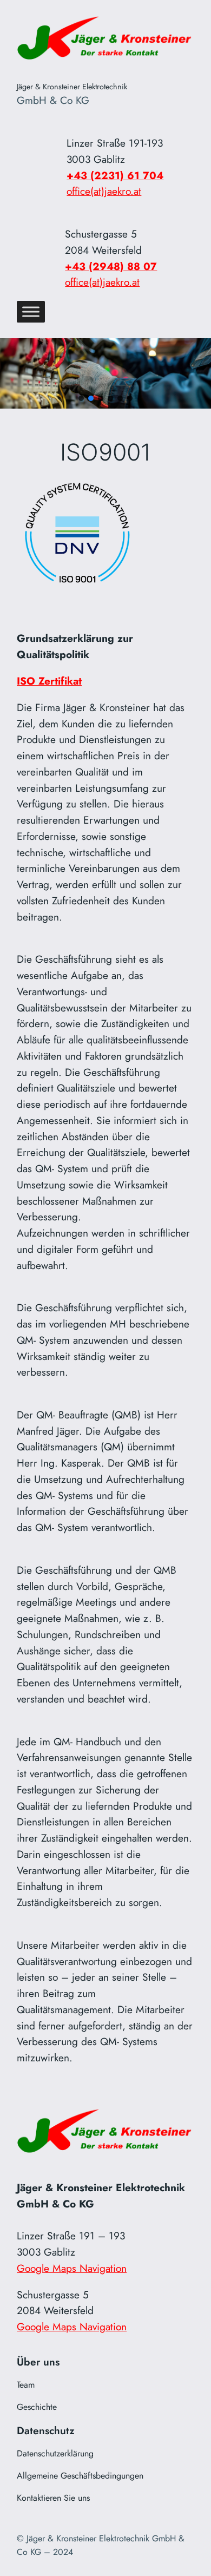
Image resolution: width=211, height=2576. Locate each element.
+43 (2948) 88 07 (111, 266)
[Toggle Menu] (31, 312)
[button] (81, 398)
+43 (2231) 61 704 (115, 175)
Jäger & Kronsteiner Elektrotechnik (72, 87)
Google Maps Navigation (72, 2268)
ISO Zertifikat (49, 681)
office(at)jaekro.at (104, 191)
